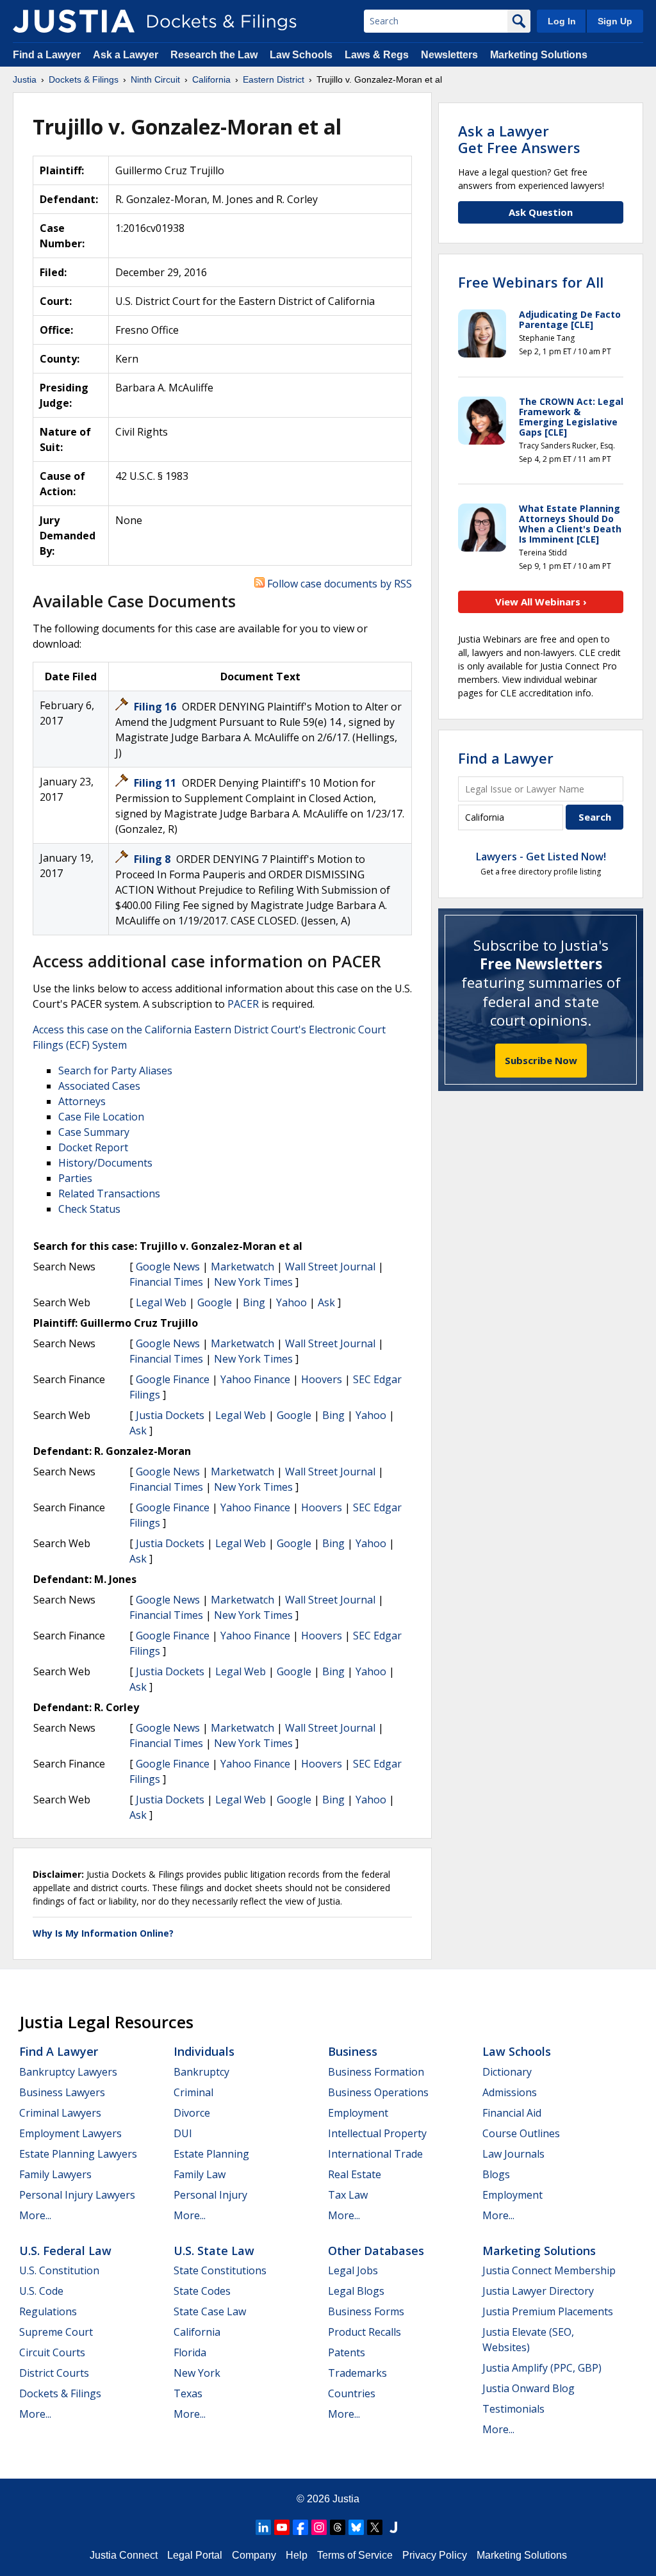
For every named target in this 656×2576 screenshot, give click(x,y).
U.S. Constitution (59, 2270)
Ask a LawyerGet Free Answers (519, 139)
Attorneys (82, 1101)
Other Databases (376, 2251)
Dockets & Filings (60, 2393)
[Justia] (74, 21)
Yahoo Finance (255, 1379)
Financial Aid (512, 2113)
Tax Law (348, 2195)
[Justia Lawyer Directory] (393, 2527)
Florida (190, 2352)
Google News (168, 1267)
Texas (188, 2393)
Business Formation (376, 2072)
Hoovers (322, 1379)
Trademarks (357, 2373)
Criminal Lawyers (60, 2113)
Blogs (496, 2174)
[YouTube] (282, 2527)
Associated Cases (99, 1086)
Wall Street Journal (330, 1267)
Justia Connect (124, 2555)
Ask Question (541, 212)
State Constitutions (220, 2270)
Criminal (193, 2092)
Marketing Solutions (539, 55)
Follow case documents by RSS (338, 584)
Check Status (89, 1209)
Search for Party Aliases (115, 1071)
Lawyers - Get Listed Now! (541, 857)
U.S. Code (41, 2291)
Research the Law (214, 55)
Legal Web (161, 1302)
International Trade (375, 2154)
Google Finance (173, 1379)
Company (254, 2555)
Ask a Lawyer (127, 55)
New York (197, 2373)
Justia (346, 2499)
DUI (183, 2133)
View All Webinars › (541, 602)
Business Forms (366, 2311)
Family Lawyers (55, 2174)
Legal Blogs (356, 2291)
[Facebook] (300, 2527)
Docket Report (93, 1147)
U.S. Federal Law (65, 2251)
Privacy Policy (435, 2555)
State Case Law (210, 2311)
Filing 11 (156, 783)
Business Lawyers (62, 2092)
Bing (254, 1302)
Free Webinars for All (531, 282)
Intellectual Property (377, 2133)
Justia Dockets (170, 1415)
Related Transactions (109, 1194)
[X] (375, 2527)
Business (353, 2051)
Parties (75, 1178)
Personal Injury (210, 2195)
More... (35, 2215)
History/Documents (105, 1163)
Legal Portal (195, 2555)
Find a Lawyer (47, 55)
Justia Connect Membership (549, 2270)
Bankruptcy (201, 2072)
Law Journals (513, 2154)
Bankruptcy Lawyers (68, 2072)
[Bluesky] (356, 2527)
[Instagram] (319, 2527)
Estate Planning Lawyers (78, 2154)
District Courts (54, 2373)
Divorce (192, 2113)
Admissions (510, 2092)
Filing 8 (153, 859)
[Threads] (338, 2527)
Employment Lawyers (70, 2133)
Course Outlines (521, 2133)
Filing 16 (156, 707)
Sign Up (615, 21)
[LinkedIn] (263, 2527)
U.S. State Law (214, 2251)
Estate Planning (211, 2154)
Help (297, 2555)
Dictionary (507, 2072)
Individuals (204, 2051)
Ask (326, 1302)
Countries (352, 2393)
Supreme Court (56, 2332)
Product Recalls (365, 2332)
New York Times (253, 1282)
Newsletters (449, 55)
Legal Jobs (353, 2270)
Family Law (200, 2174)
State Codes (202, 2291)
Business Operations (378, 2092)
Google (215, 1302)
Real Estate (355, 2174)
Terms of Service (355, 2555)
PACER (243, 1004)
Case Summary (94, 1132)
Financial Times (166, 1282)
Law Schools (301, 55)
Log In (562, 21)
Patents (347, 2352)
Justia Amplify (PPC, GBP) (542, 2368)
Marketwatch (242, 1267)
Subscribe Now (541, 1060)
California (197, 2332)
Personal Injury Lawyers (77, 2195)
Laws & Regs (377, 55)
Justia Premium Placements (548, 2311)
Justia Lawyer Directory (538, 2291)
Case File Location (101, 1117)
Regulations (48, 2311)
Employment (358, 2113)
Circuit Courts (52, 2352)
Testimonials (513, 2409)
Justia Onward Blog (529, 2388)
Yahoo (291, 1302)
